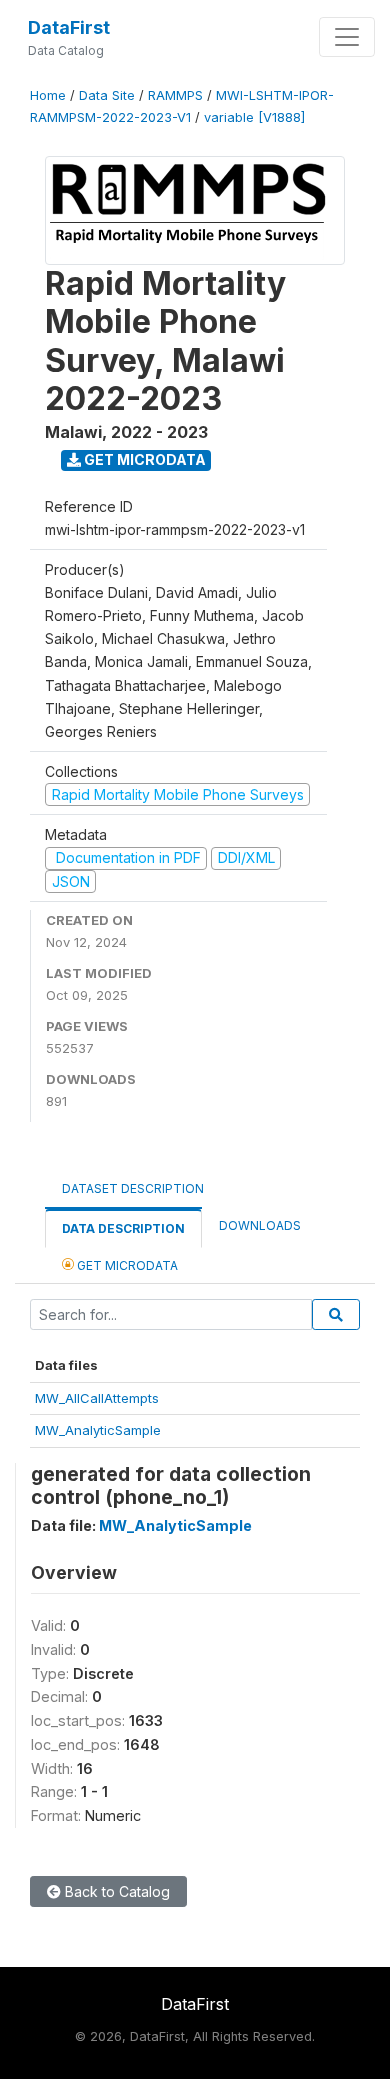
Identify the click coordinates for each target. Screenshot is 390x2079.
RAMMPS (175, 95)
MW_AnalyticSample (98, 1430)
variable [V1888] (254, 117)
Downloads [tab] (260, 1225)
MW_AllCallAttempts (97, 1398)
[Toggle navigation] (347, 37)
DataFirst (69, 27)
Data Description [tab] (123, 1228)
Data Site (107, 95)
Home (48, 95)
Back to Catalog (115, 1891)
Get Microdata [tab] (126, 1265)
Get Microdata (143, 459)
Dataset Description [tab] (133, 1188)
